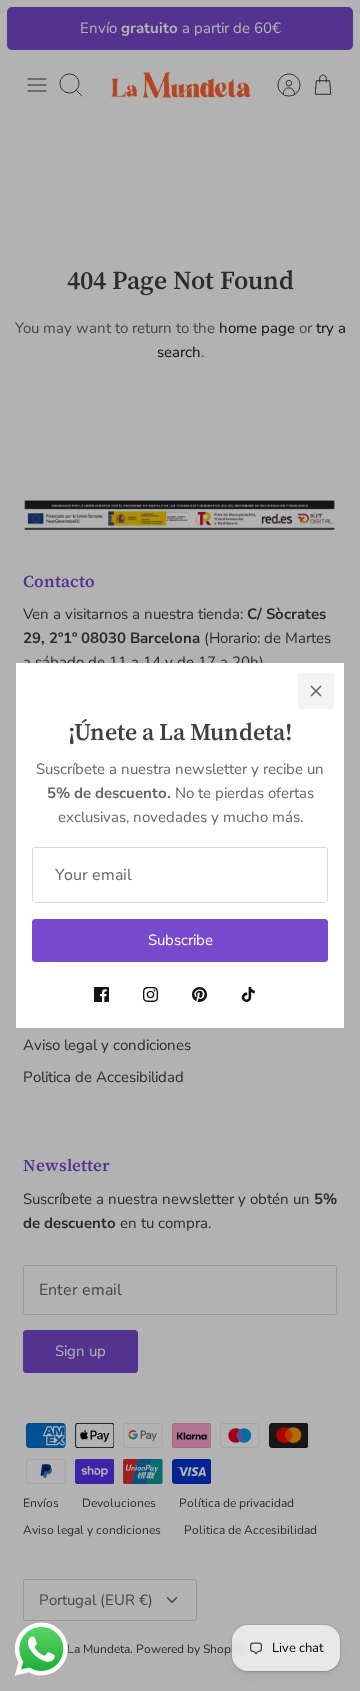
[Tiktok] (248, 994)
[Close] (316, 691)
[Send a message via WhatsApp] (41, 1649)
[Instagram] (150, 994)
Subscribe (180, 940)
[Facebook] (101, 994)
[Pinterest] (199, 994)
